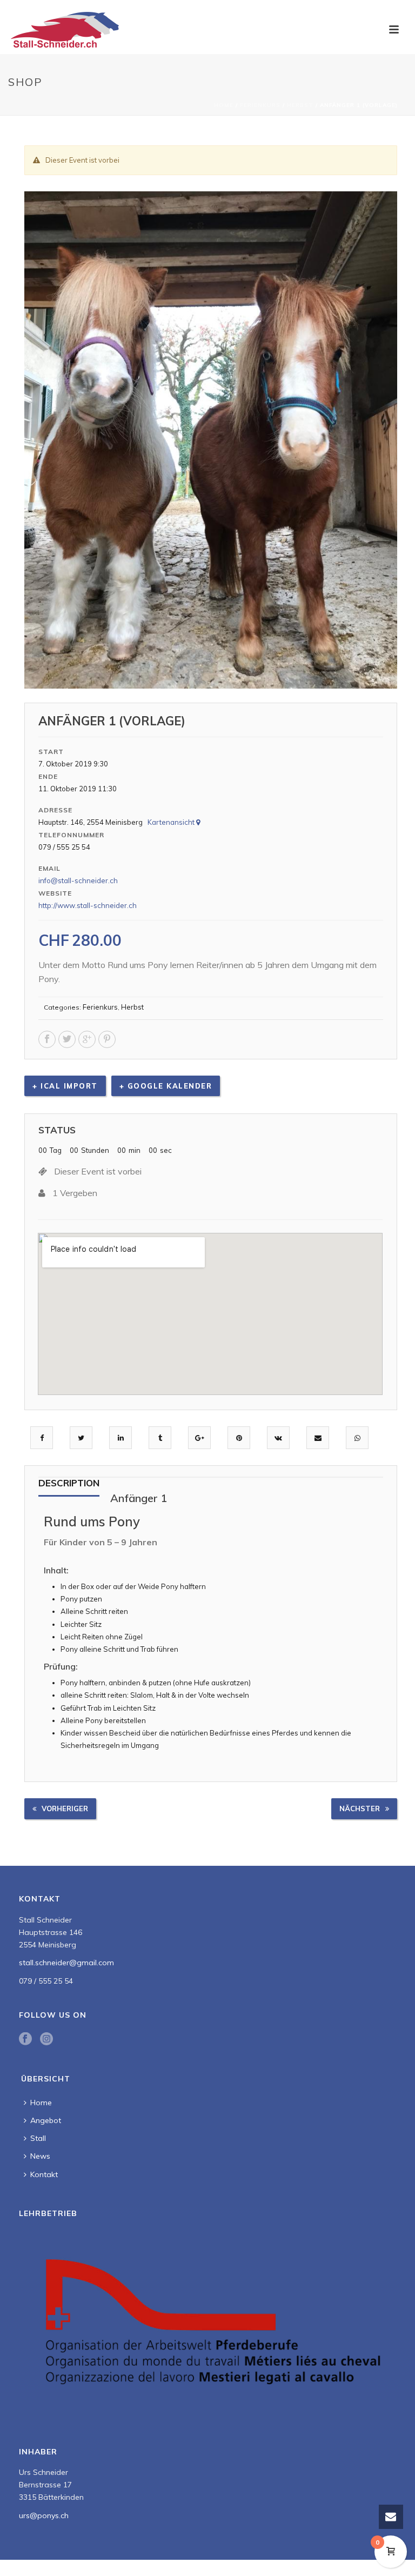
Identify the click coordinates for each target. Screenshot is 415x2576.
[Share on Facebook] (42, 1438)
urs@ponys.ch (44, 2515)
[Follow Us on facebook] (25, 2039)
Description (69, 1483)
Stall (38, 2138)
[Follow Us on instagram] (46, 2039)
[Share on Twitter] (81, 1438)
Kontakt (44, 2174)
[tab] (69, 1487)
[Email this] (318, 1438)
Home (224, 105)
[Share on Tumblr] (160, 1438)
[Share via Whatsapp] (357, 1438)
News (40, 2156)
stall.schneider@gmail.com (66, 1963)
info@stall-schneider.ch (78, 880)
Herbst (300, 105)
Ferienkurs (260, 105)
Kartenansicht (172, 822)
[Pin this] (239, 1438)
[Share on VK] (278, 1438)
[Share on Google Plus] (200, 1438)
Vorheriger (65, 1808)
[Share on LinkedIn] (121, 1438)
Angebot (46, 2120)
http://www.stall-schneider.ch (88, 905)
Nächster (360, 1808)
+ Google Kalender (166, 1086)
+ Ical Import (65, 1086)
